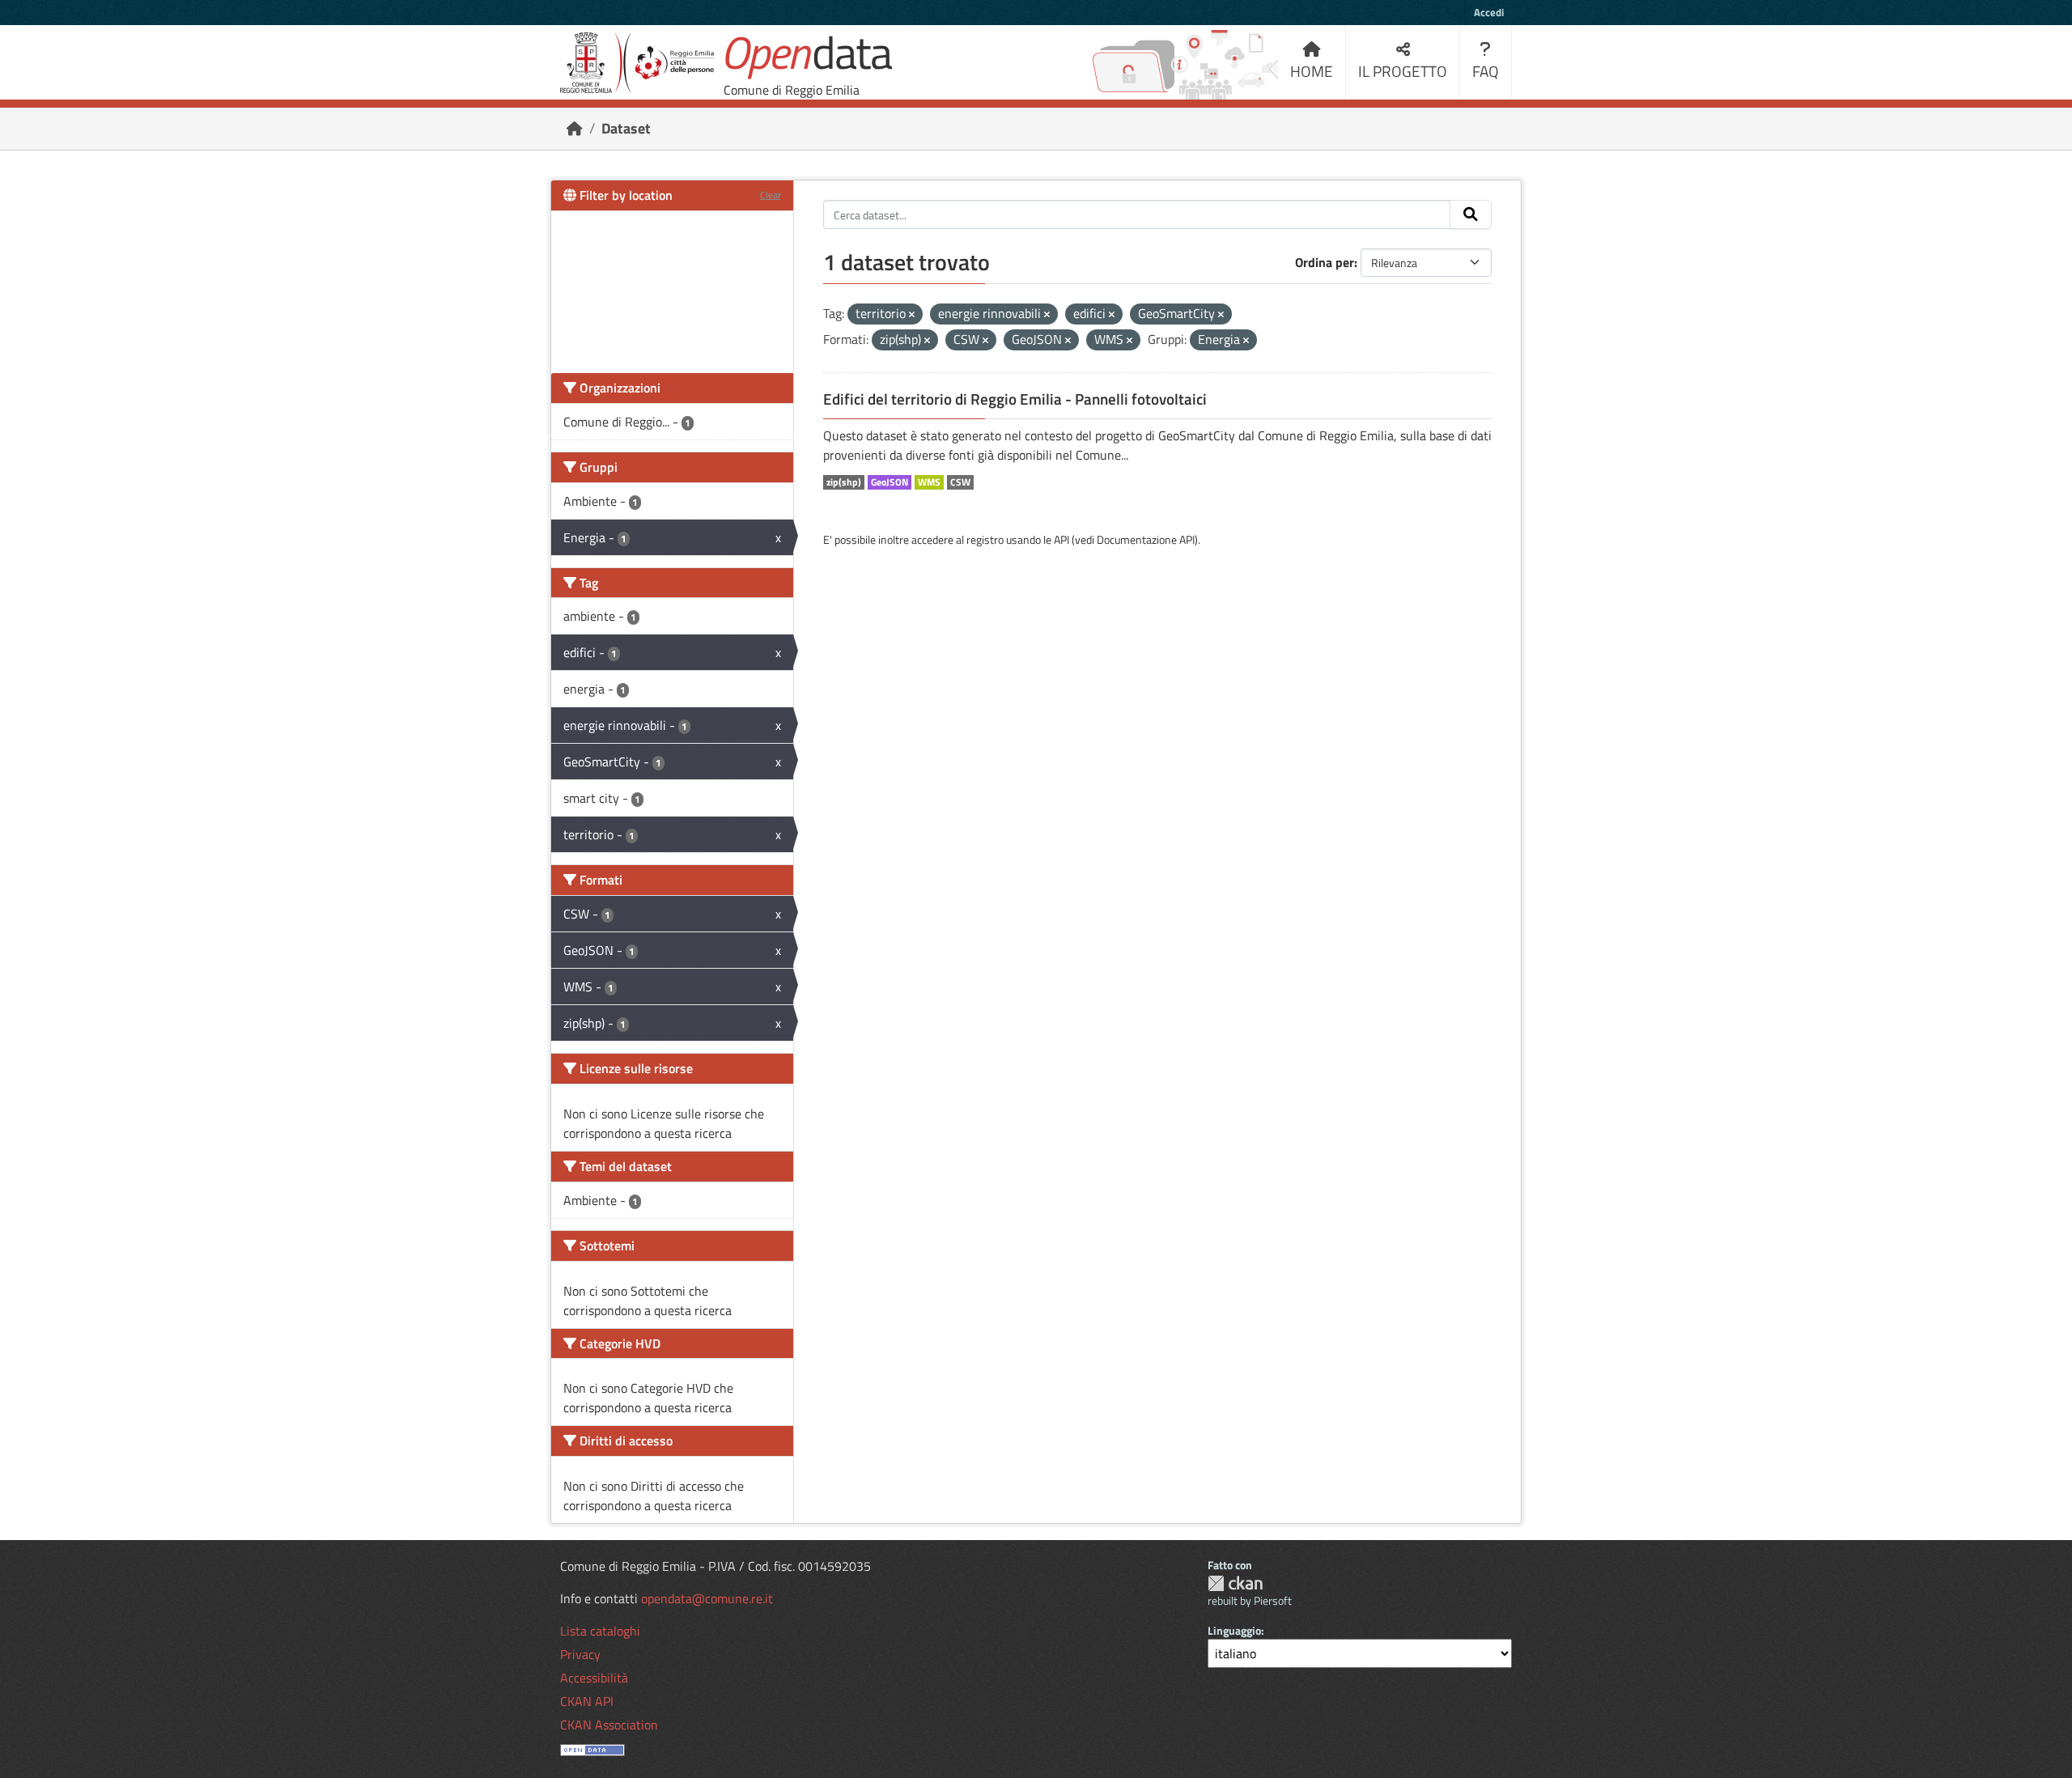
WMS (929, 482)
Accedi (1489, 12)
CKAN (1235, 1583)
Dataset (626, 128)
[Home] (575, 128)
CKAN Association (609, 1725)
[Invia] (1471, 214)
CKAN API (587, 1701)
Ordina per (1325, 262)
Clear (771, 195)
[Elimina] (912, 315)
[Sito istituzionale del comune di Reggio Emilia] (637, 63)
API (1061, 539)
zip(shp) (844, 482)
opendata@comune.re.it (707, 1598)
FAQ (1486, 71)
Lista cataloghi (600, 1631)
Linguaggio (1234, 1630)
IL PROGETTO (1403, 71)
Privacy (580, 1654)
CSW (960, 482)
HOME (1312, 71)
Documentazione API (1146, 539)
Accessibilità (594, 1678)
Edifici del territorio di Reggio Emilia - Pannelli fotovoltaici (1015, 399)
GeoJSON (890, 482)
